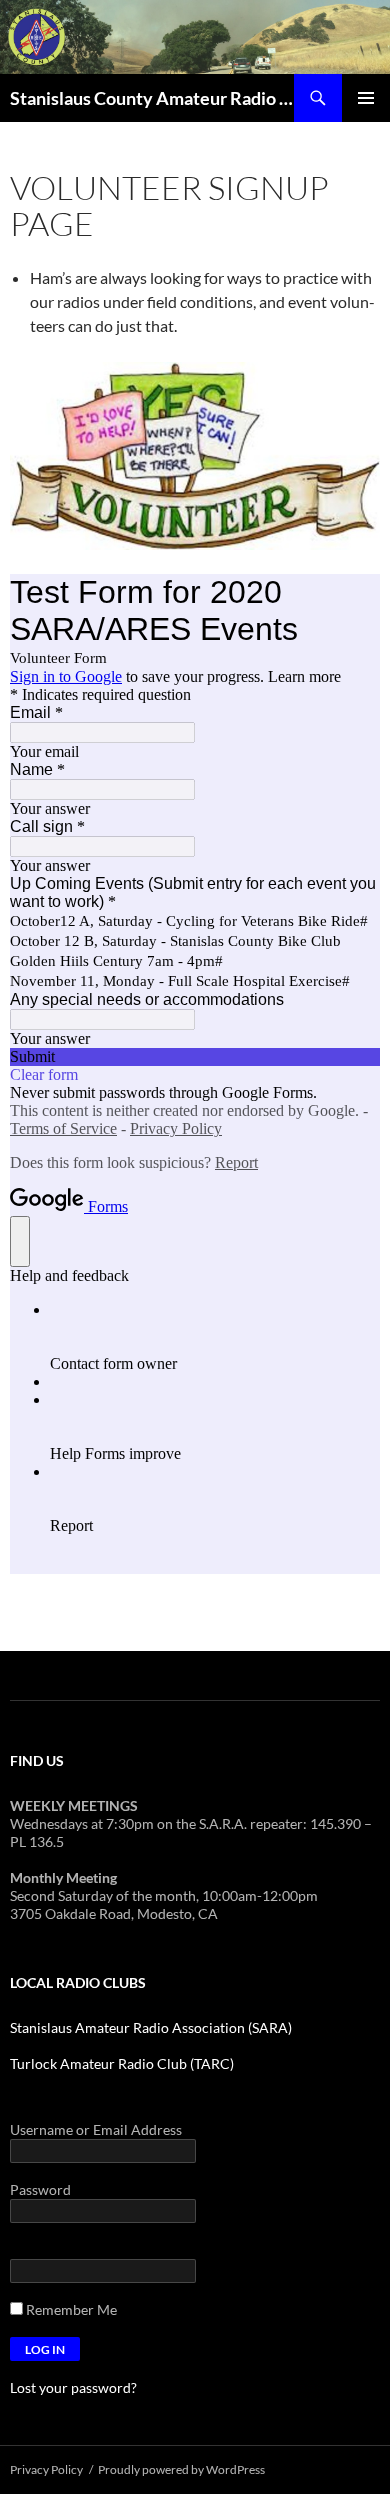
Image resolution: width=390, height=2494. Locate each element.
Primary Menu (366, 98)
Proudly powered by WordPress (181, 2469)
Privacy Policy (46, 2469)
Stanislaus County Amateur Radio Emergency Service (152, 98)
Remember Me (70, 2309)
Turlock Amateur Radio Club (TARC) (122, 2063)
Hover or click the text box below (112, 2249)
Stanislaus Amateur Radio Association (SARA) (151, 2027)
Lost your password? (73, 2387)
